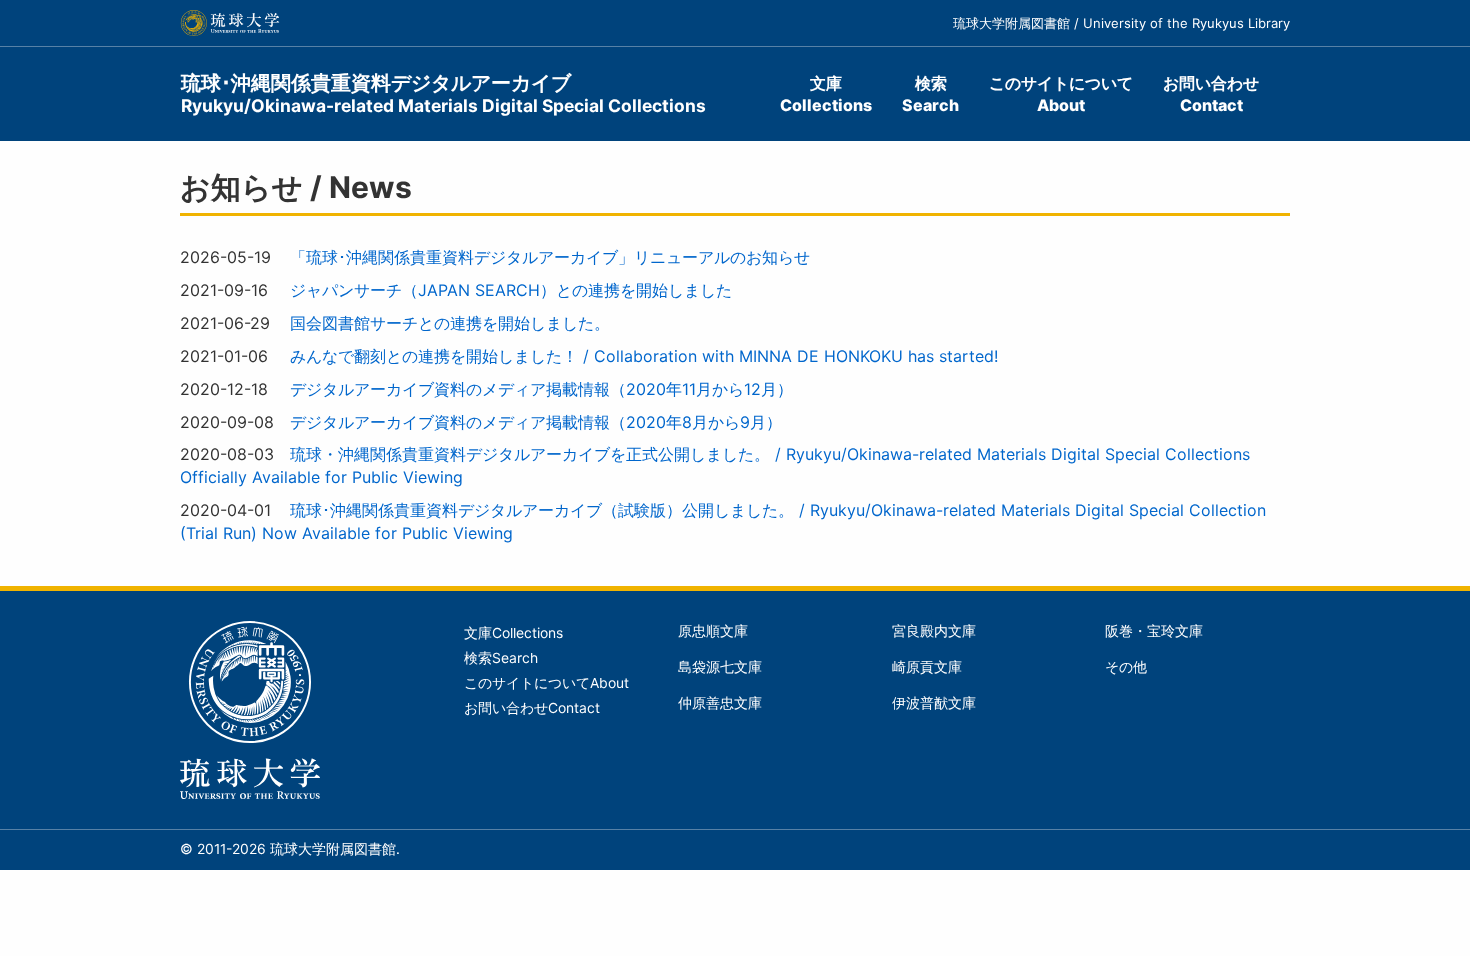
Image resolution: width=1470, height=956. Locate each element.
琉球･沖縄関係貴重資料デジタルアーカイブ (443, 93)
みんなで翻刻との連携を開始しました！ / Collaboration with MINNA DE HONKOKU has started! (644, 356)
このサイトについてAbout (1061, 94)
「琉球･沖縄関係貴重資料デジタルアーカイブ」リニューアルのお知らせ (550, 257)
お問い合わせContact (1211, 94)
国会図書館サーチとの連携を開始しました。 (450, 323)
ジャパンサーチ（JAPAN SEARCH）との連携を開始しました (511, 290)
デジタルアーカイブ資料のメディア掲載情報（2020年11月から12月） (541, 389)
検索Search (930, 94)
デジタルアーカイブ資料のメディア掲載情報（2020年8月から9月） (536, 422)
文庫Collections (826, 94)
